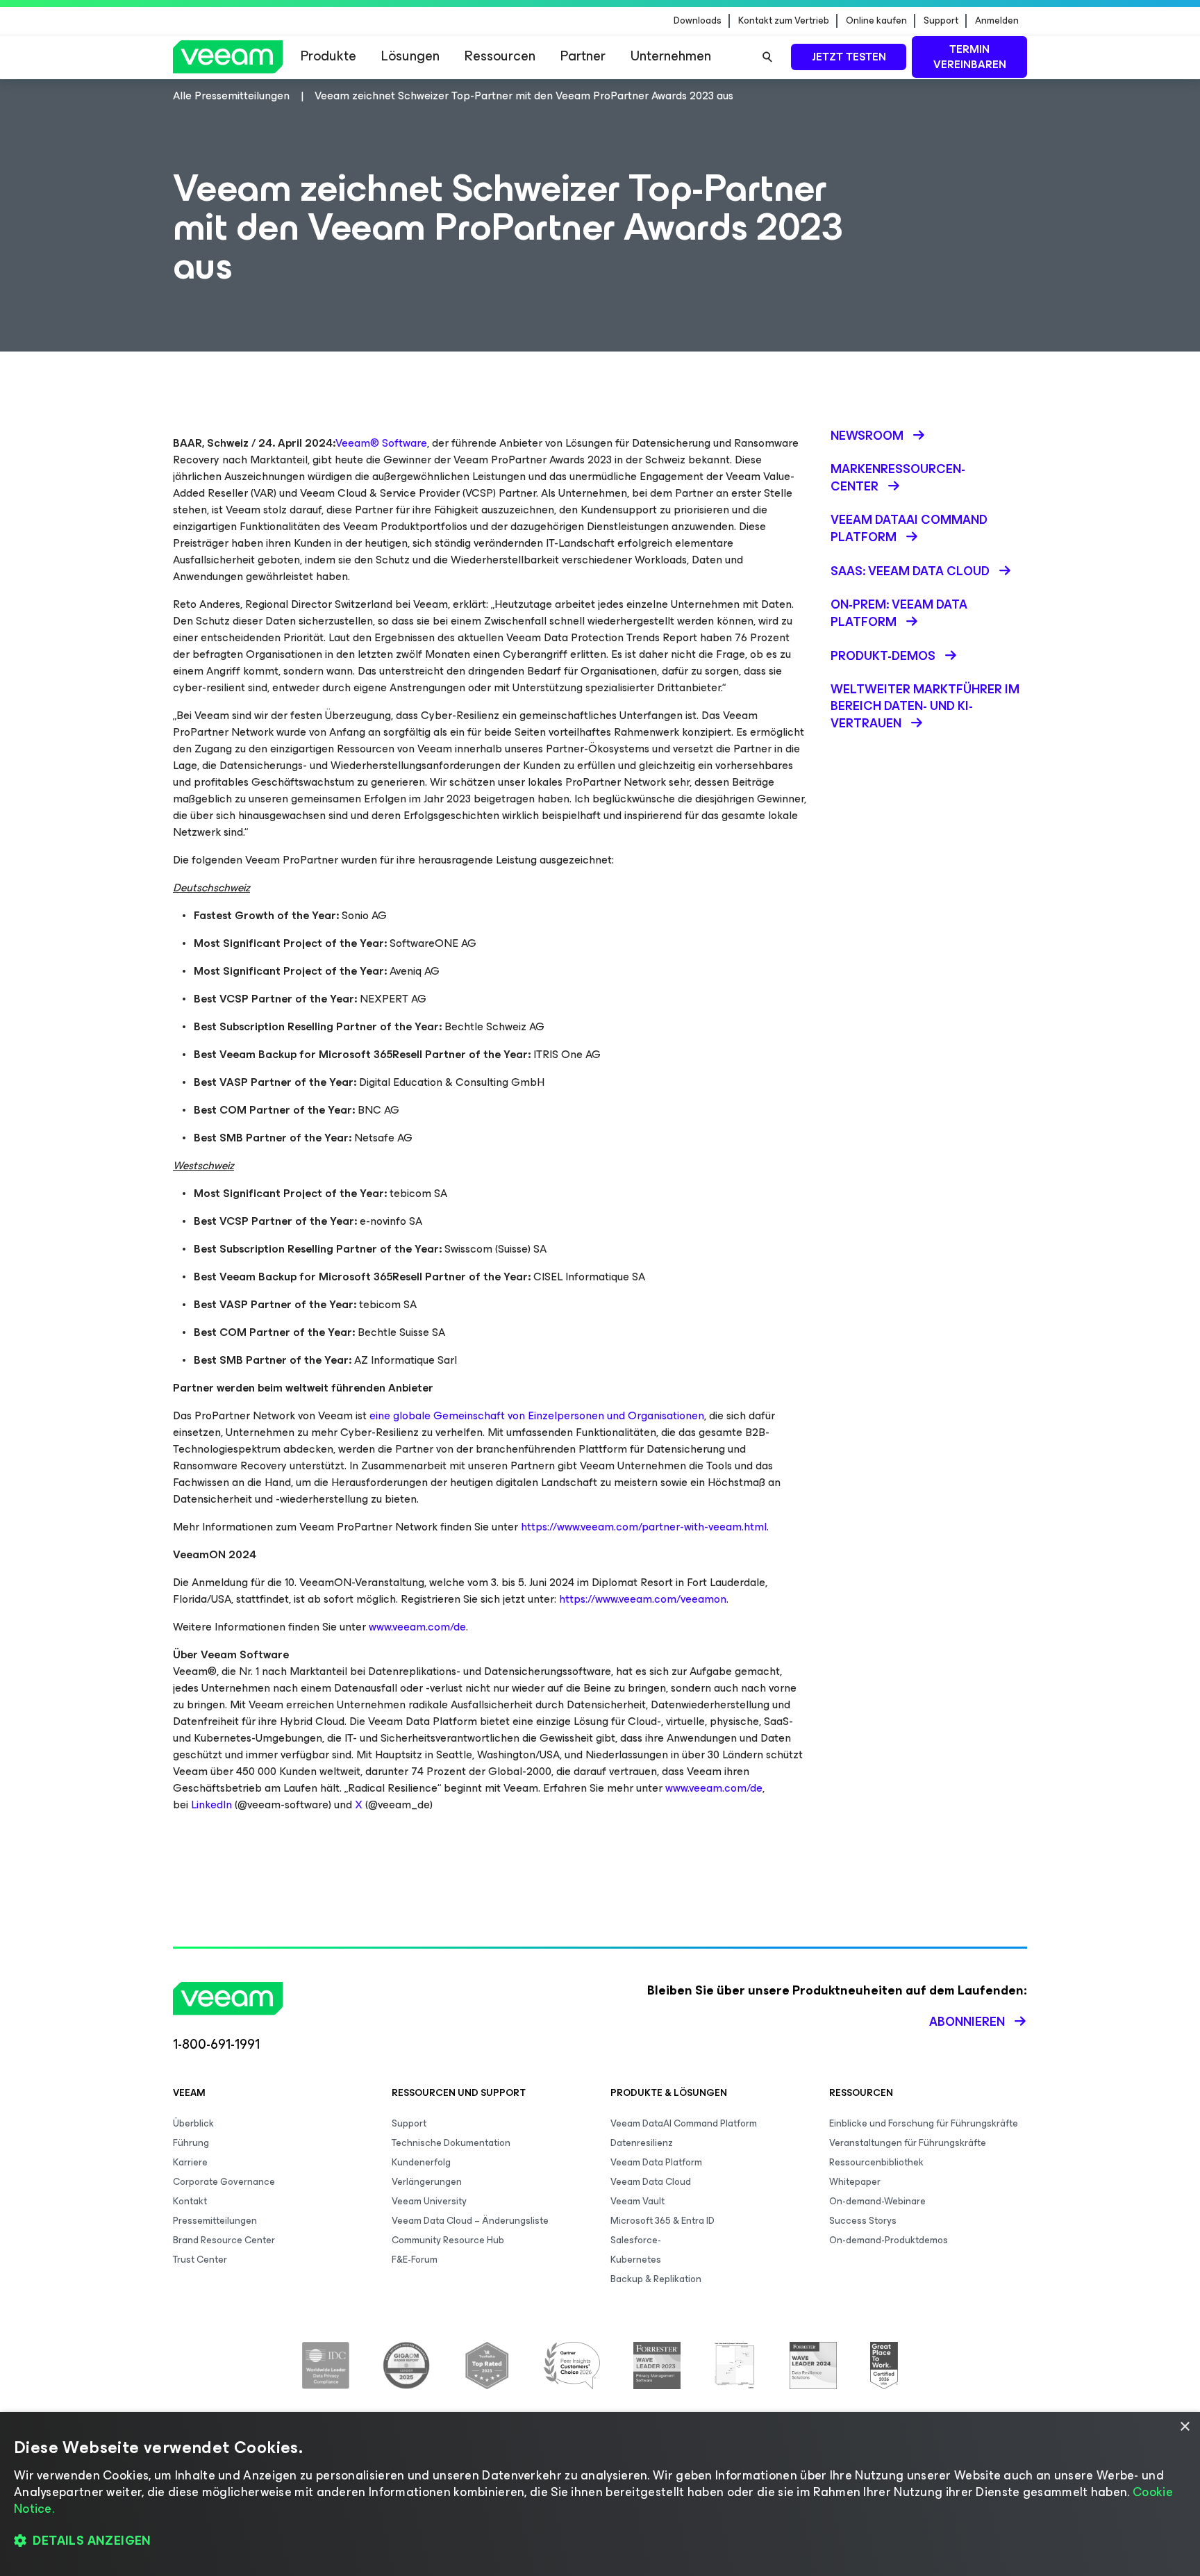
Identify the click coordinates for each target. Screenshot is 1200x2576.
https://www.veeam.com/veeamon (643, 1599)
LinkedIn (211, 1805)
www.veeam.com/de (417, 1627)
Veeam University (429, 2201)
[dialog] (600, 2494)
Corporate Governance (224, 2182)
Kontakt (190, 2201)
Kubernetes (636, 2260)
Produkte (328, 56)
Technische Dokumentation (451, 2143)
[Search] (767, 57)
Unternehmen (671, 56)
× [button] (1184, 2427)
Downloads (698, 21)
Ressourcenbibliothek (876, 2162)
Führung (191, 2143)
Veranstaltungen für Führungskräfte (908, 2143)
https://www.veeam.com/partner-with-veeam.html (644, 1527)
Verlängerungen (427, 2182)
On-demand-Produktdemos (889, 2240)
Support (941, 21)
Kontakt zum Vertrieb (784, 21)
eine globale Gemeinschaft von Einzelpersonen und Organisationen (537, 1415)
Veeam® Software (381, 443)
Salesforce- (636, 2240)
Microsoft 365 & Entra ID (662, 2221)
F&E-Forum (415, 2260)
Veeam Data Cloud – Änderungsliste (470, 2221)
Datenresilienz (642, 2143)
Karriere (190, 2162)
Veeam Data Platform (656, 2162)
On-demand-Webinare (877, 2201)
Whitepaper (855, 2182)
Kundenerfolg (421, 2162)
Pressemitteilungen (215, 2221)
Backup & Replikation (656, 2279)
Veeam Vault (637, 2201)
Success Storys (863, 2221)
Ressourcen (500, 56)
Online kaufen (876, 21)
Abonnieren (967, 2022)
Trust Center (200, 2260)
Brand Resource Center (224, 2240)
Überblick (193, 2123)
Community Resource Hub (448, 2240)
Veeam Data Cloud (651, 2182)
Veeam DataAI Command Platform (684, 2123)
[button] (600, 2541)
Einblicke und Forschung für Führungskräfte (924, 2123)
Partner (583, 56)
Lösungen (410, 56)
